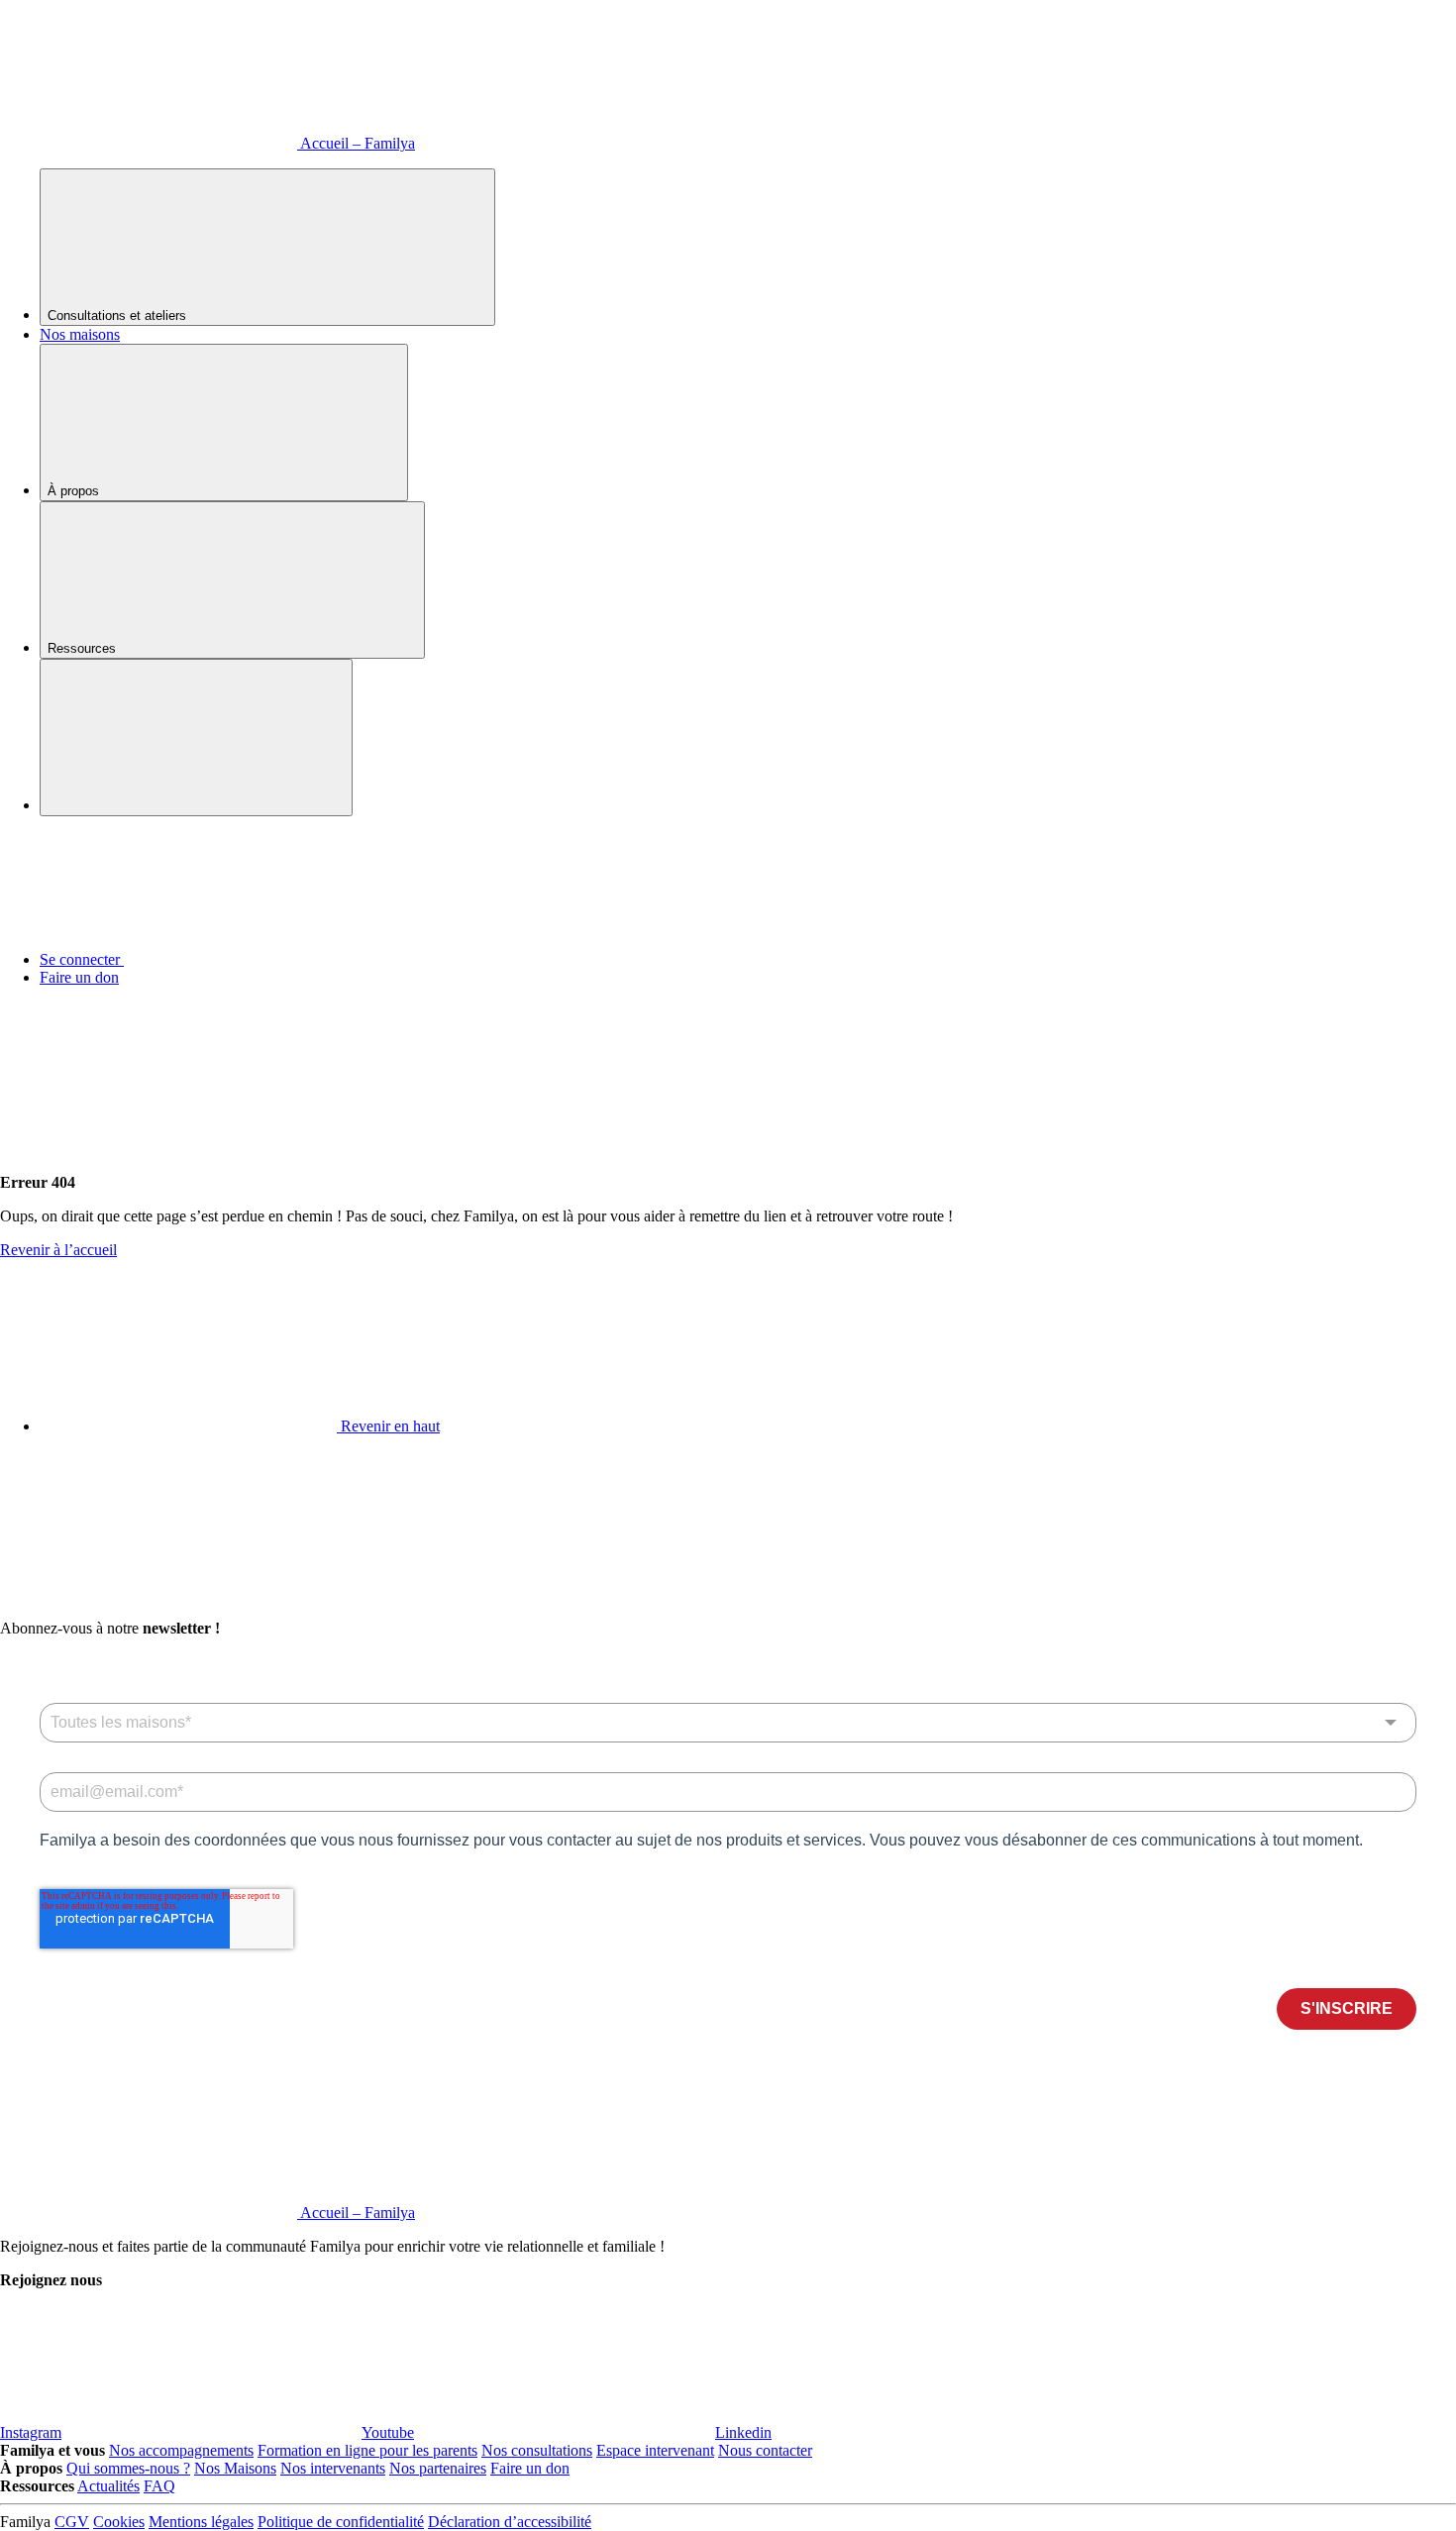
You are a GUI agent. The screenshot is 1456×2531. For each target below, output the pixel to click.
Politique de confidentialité (341, 2522)
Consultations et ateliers (119, 316)
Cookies (119, 2522)
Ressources (84, 648)
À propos (75, 491)
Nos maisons (80, 334)
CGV (72, 2522)
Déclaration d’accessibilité (510, 2522)
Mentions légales (201, 2522)
